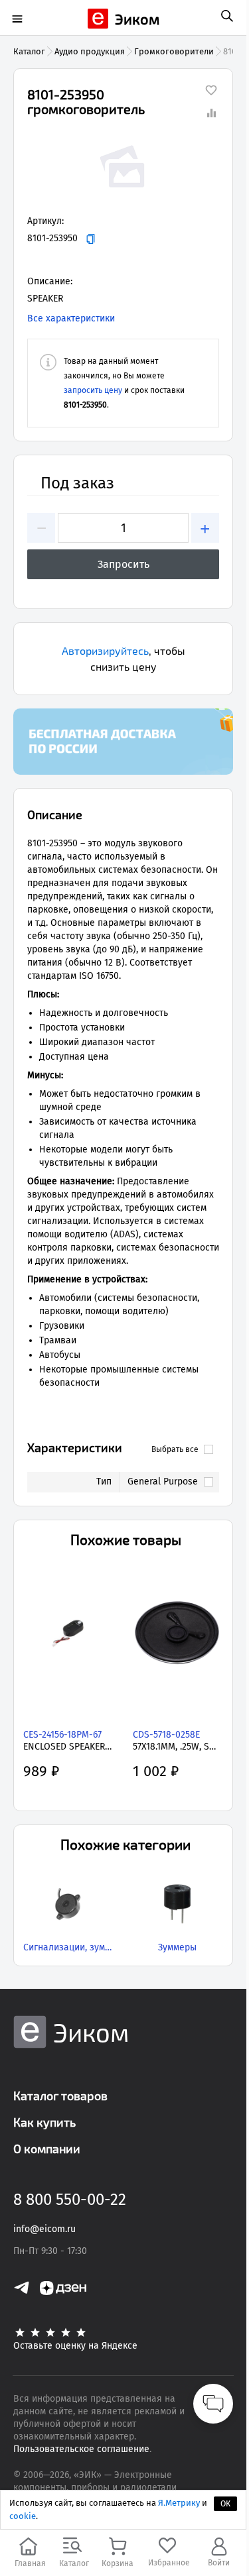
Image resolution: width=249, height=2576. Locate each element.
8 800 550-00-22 (70, 2200)
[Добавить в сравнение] (211, 113)
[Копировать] (91, 239)
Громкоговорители (174, 51)
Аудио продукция (90, 51)
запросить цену (93, 390)
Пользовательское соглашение (81, 2449)
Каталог (29, 51)
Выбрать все (175, 1449)
